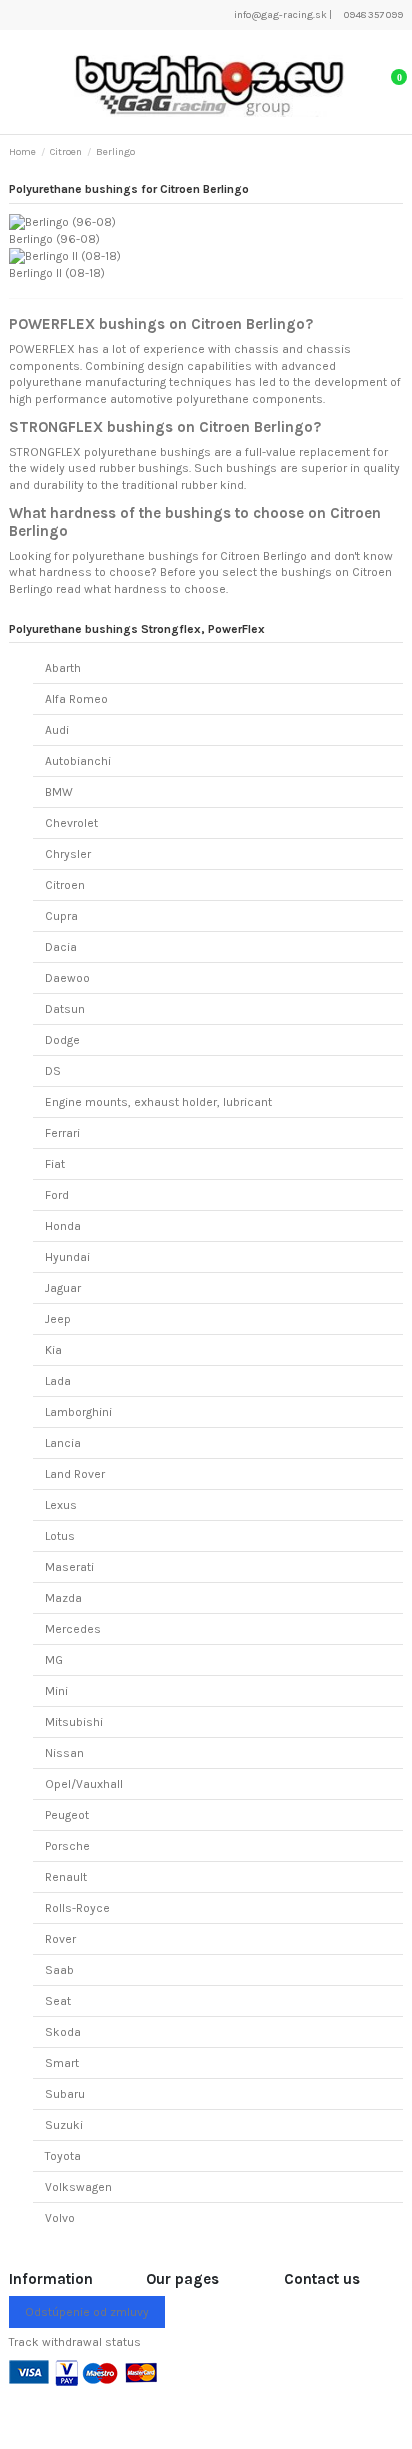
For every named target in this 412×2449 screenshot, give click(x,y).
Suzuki (64, 2125)
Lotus (60, 1536)
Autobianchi (78, 761)
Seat (58, 2001)
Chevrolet (71, 823)
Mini (56, 1691)
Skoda (63, 2032)
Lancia (63, 1443)
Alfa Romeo (76, 699)
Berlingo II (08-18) (57, 273)
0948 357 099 (372, 15)
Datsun (65, 1009)
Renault (66, 1877)
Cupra (61, 916)
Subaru (65, 2094)
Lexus (61, 1505)
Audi (57, 730)
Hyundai (67, 1257)
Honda (63, 1226)
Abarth (63, 668)
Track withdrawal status (75, 2342)
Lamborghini (78, 1412)
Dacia (61, 947)
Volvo (60, 2218)
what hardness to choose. (156, 589)
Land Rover (75, 1474)
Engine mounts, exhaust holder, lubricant (158, 1102)
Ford (57, 1195)
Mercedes (73, 1629)
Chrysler (68, 854)
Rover (60, 1939)
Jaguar (63, 1288)
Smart (62, 2063)
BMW (59, 792)
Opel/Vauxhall (84, 1784)
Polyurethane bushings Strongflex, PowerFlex (137, 629)
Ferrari (62, 1133)
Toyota (63, 2156)
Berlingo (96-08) (54, 239)
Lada (58, 1381)
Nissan (64, 1753)
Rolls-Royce (77, 1908)
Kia (53, 1350)
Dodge (62, 1040)
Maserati (69, 1567)
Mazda (63, 1598)
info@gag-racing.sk (279, 15)
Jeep (58, 1319)
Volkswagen (78, 2187)
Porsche (67, 1846)
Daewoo (67, 978)
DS (53, 1071)
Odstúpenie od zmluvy (87, 2312)
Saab (59, 1970)
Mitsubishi (74, 1722)
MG (54, 1660)
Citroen (65, 885)
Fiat (55, 1164)
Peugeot (67, 1815)
